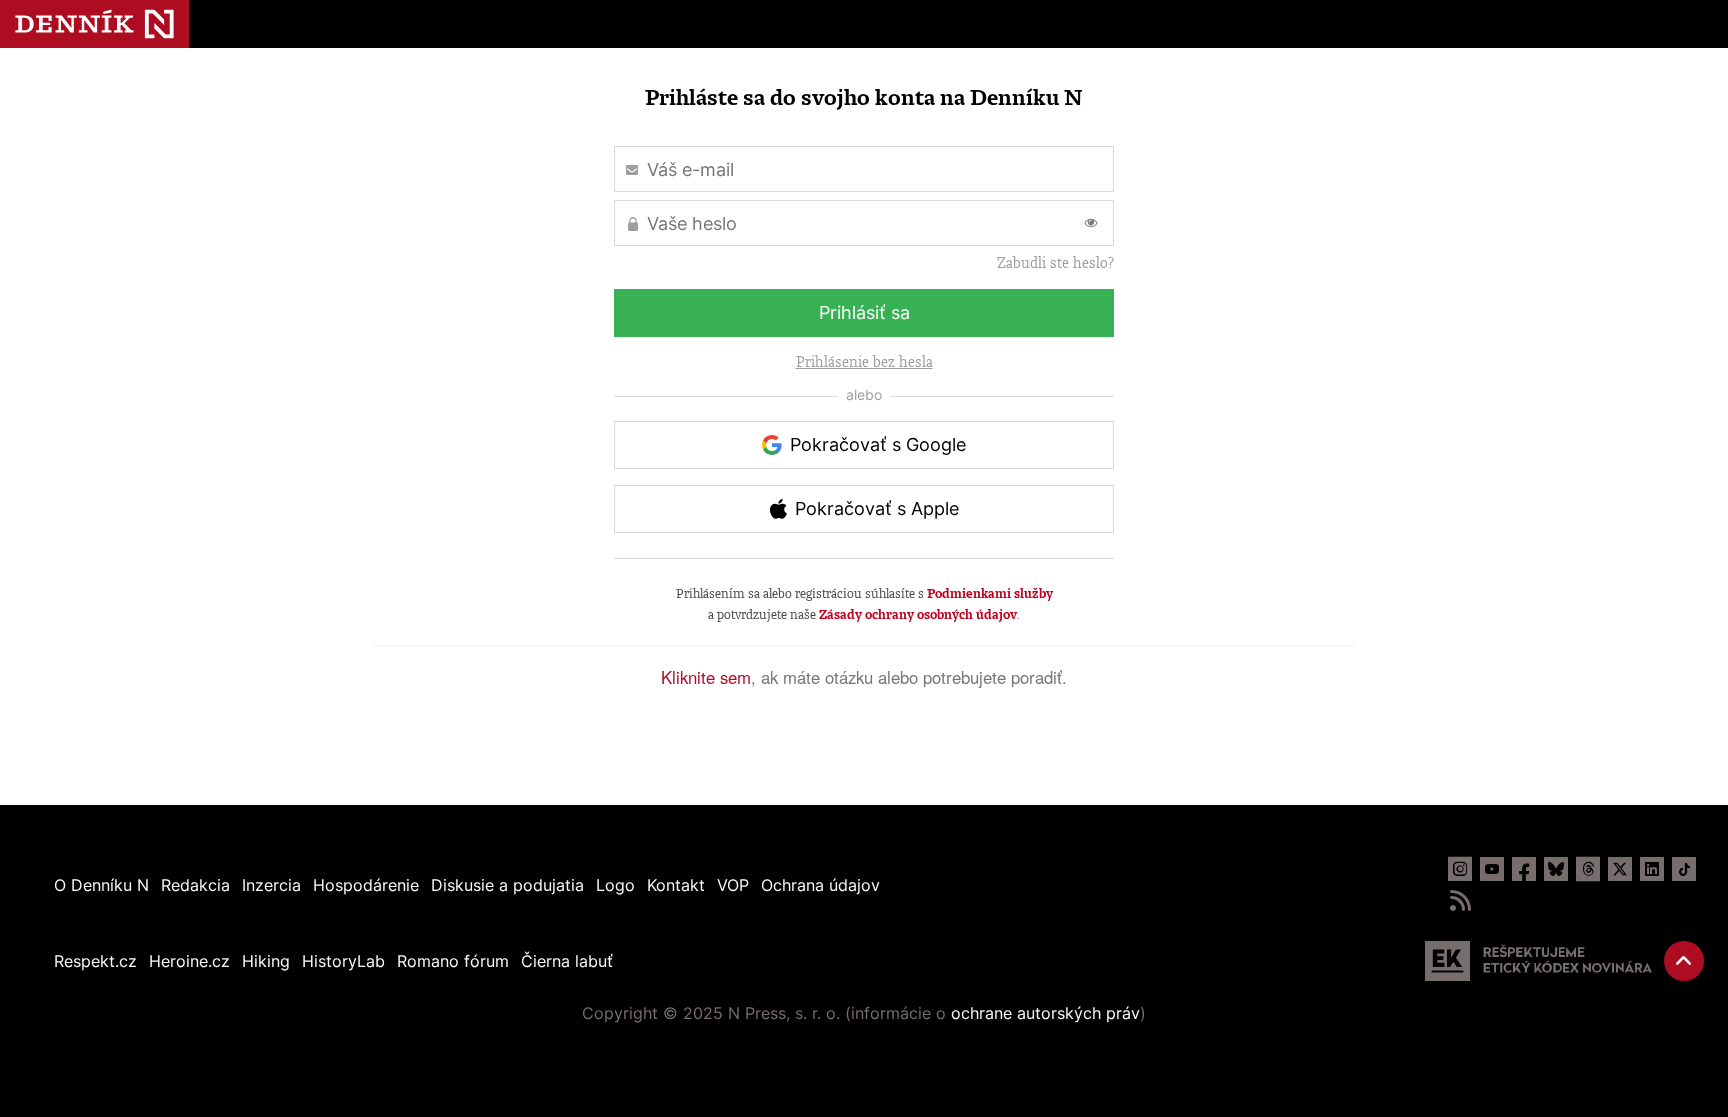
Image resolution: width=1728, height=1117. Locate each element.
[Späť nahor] (1684, 961)
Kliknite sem (706, 677)
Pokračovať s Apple (877, 508)
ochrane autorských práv (1045, 1013)
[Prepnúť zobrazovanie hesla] (1091, 223)
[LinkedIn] (1652, 869)
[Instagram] (1460, 869)
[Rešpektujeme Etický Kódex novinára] (1538, 961)
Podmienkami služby (990, 593)
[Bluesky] (1556, 869)
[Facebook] (1524, 869)
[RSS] (1460, 901)
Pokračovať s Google (878, 444)
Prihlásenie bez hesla (864, 362)
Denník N (94, 24)
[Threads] (1588, 869)
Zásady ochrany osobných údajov (918, 614)
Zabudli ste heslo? (1055, 263)
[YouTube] (1492, 869)
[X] (1620, 869)
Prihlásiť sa (864, 312)
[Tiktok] (1684, 869)
